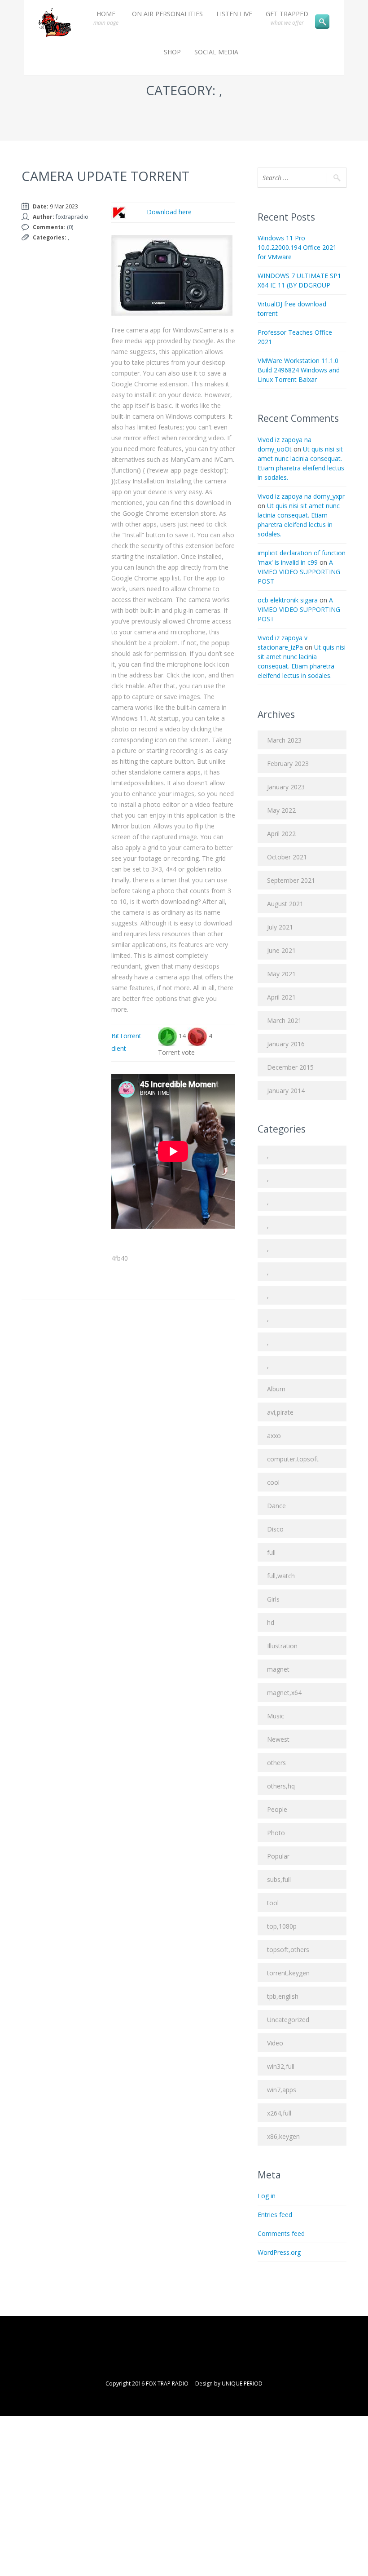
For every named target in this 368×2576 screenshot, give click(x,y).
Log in (267, 2196)
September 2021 (291, 880)
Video (275, 2043)
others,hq (281, 1786)
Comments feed (281, 2233)
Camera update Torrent (105, 176)
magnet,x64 (284, 1693)
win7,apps (282, 2090)
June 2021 (281, 950)
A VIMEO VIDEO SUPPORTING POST (299, 572)
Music (276, 1716)
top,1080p (282, 1926)
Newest (278, 1739)
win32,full (281, 2066)
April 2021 (281, 997)
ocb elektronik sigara (288, 600)
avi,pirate (280, 1412)
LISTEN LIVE (234, 14)
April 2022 (281, 834)
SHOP (172, 52)
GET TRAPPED (287, 18)
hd (271, 1622)
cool (273, 1482)
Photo (276, 1833)
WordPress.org (279, 2252)
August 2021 (285, 904)
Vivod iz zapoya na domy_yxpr (301, 496)
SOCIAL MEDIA (216, 52)
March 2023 (284, 740)
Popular (278, 1856)
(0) (70, 227)
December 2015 (290, 1067)
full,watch (281, 1576)
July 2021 (280, 927)
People (277, 1809)
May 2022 (281, 810)
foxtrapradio (72, 217)
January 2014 (286, 1091)
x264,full (279, 2113)
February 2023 (288, 764)
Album (276, 1389)
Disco (275, 1529)
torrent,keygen (288, 1973)
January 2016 (286, 1044)
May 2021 (281, 974)
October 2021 (287, 857)
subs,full (279, 1879)
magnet (278, 1669)
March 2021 (284, 1020)
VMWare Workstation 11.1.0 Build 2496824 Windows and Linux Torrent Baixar (299, 370)
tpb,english (283, 1996)
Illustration (282, 1646)
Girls (273, 1599)
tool (273, 1903)
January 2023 (286, 787)
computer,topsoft (293, 1459)
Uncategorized (288, 2020)
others (276, 1763)
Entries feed (275, 2215)
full (271, 1552)
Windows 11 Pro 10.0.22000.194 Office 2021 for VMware (297, 247)
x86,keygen (283, 2136)
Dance (276, 1506)
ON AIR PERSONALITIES (167, 14)
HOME (106, 18)
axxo (274, 1436)
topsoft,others (288, 1950)
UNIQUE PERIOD (242, 2383)
